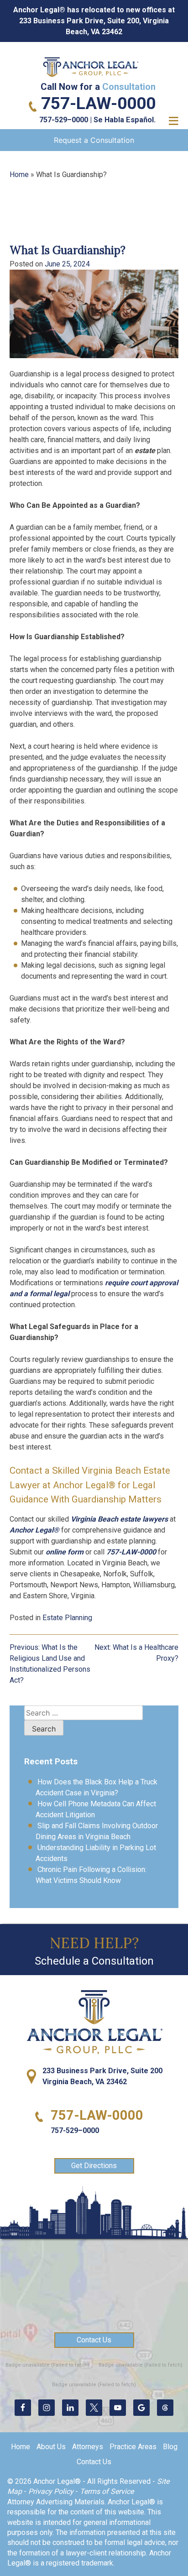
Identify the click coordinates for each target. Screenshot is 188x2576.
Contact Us (94, 2340)
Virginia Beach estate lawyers (119, 1519)
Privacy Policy (51, 2491)
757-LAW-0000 (98, 103)
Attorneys (88, 2447)
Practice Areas (133, 2447)
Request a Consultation (94, 140)
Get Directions (94, 2166)
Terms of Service (107, 2491)
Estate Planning (67, 1618)
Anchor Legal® (34, 1530)
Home (19, 175)
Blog (170, 2447)
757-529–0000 (64, 120)
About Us (51, 2447)
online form (65, 1552)
